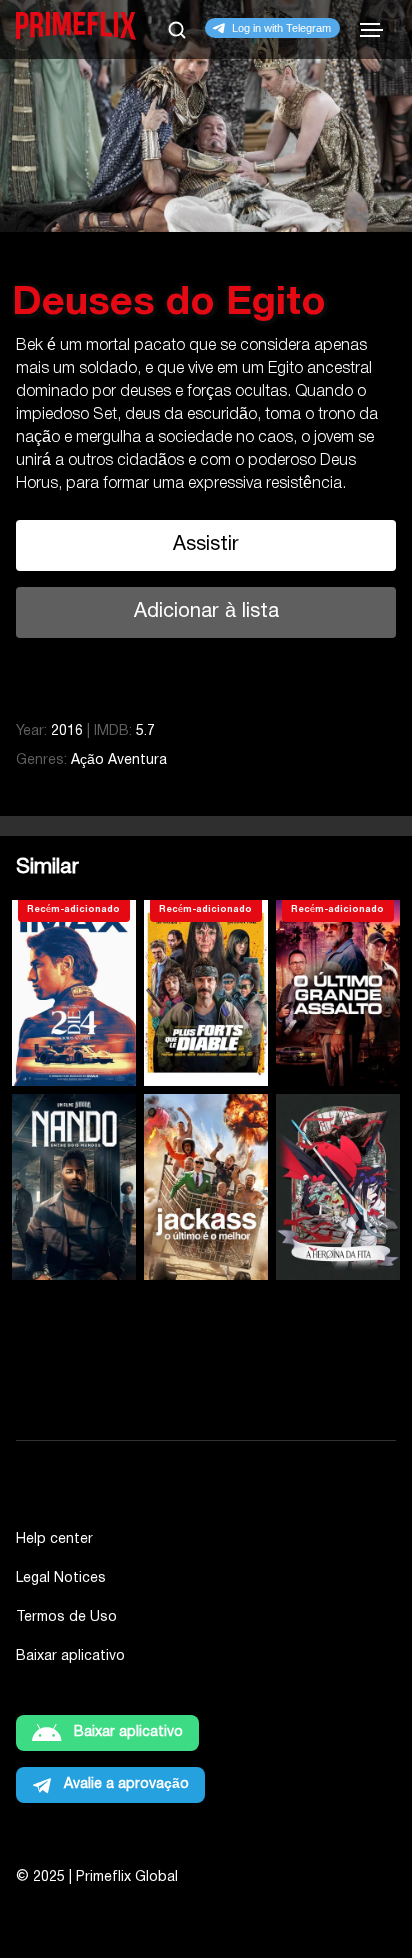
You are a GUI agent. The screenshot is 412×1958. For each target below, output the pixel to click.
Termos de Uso (66, 1617)
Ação (87, 760)
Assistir (206, 545)
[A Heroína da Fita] (338, 1187)
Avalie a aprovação (126, 1784)
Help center (54, 1539)
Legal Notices (61, 1578)
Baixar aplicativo (70, 1656)
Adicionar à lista (206, 612)
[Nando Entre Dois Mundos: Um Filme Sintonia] (74, 1187)
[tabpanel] (206, 327)
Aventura (137, 760)
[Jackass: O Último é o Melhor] (206, 1187)
